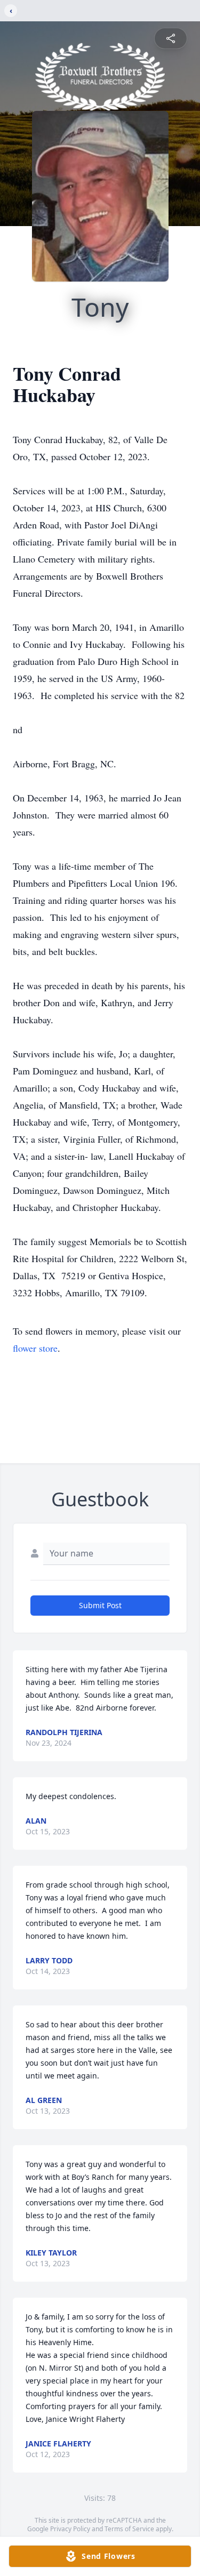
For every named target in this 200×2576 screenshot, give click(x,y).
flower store (35, 1348)
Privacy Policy (70, 2529)
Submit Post (100, 1605)
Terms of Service (129, 2529)
